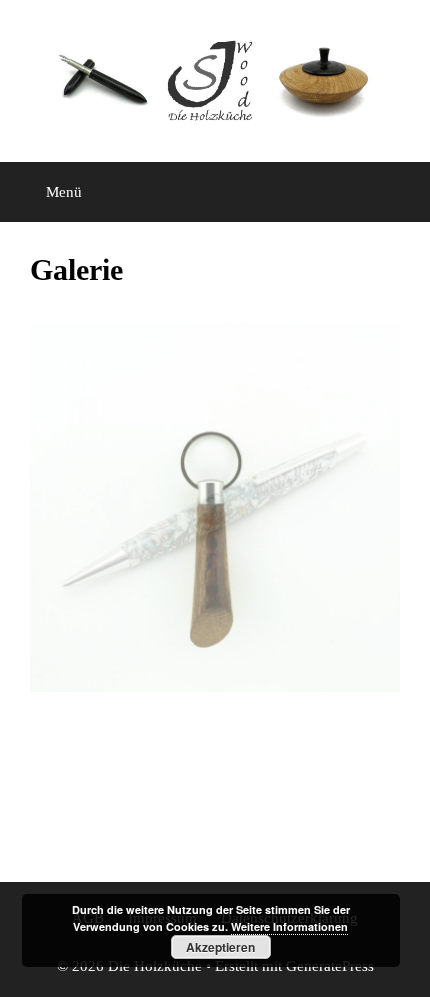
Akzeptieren (220, 947)
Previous (67, 507)
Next (363, 507)
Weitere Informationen (289, 926)
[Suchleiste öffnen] (400, 192)
